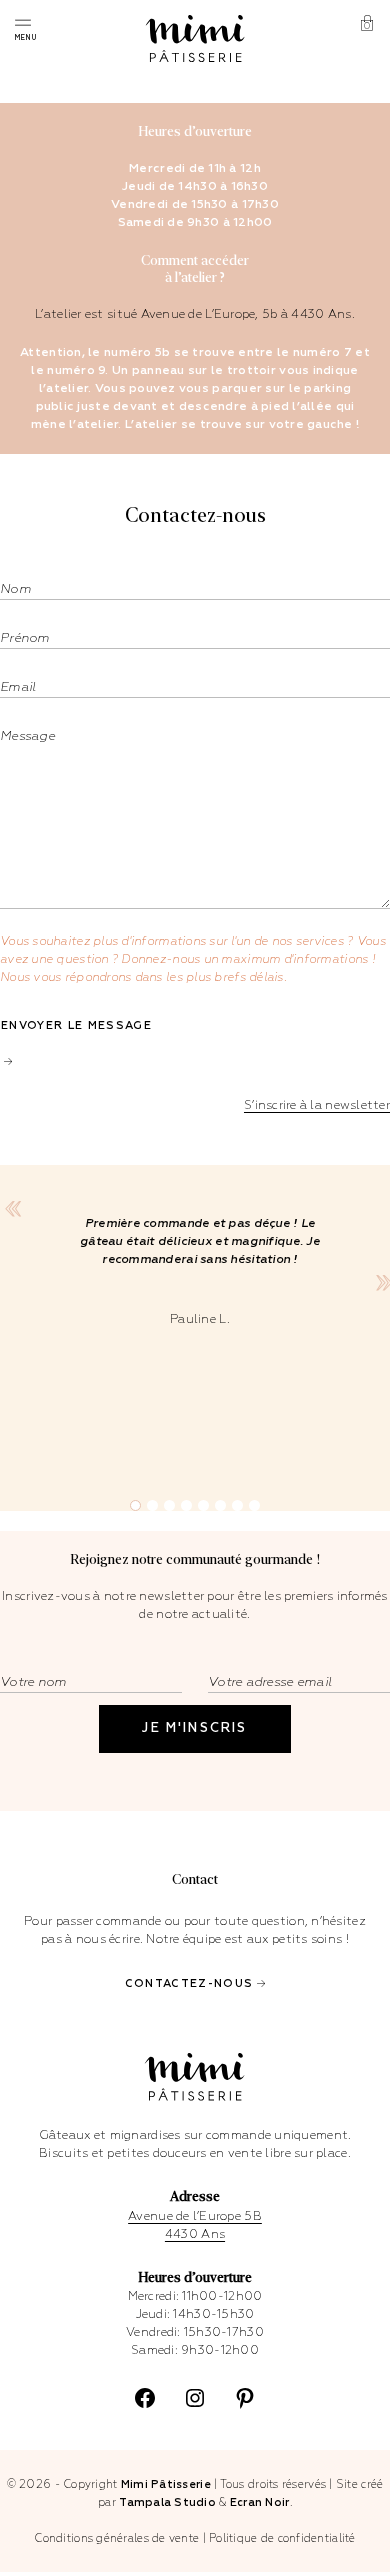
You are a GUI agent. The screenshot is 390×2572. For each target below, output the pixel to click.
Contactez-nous (189, 1983)
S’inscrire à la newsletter (317, 1106)
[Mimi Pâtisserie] (195, 39)
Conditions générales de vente (116, 2538)
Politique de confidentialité (282, 2538)
